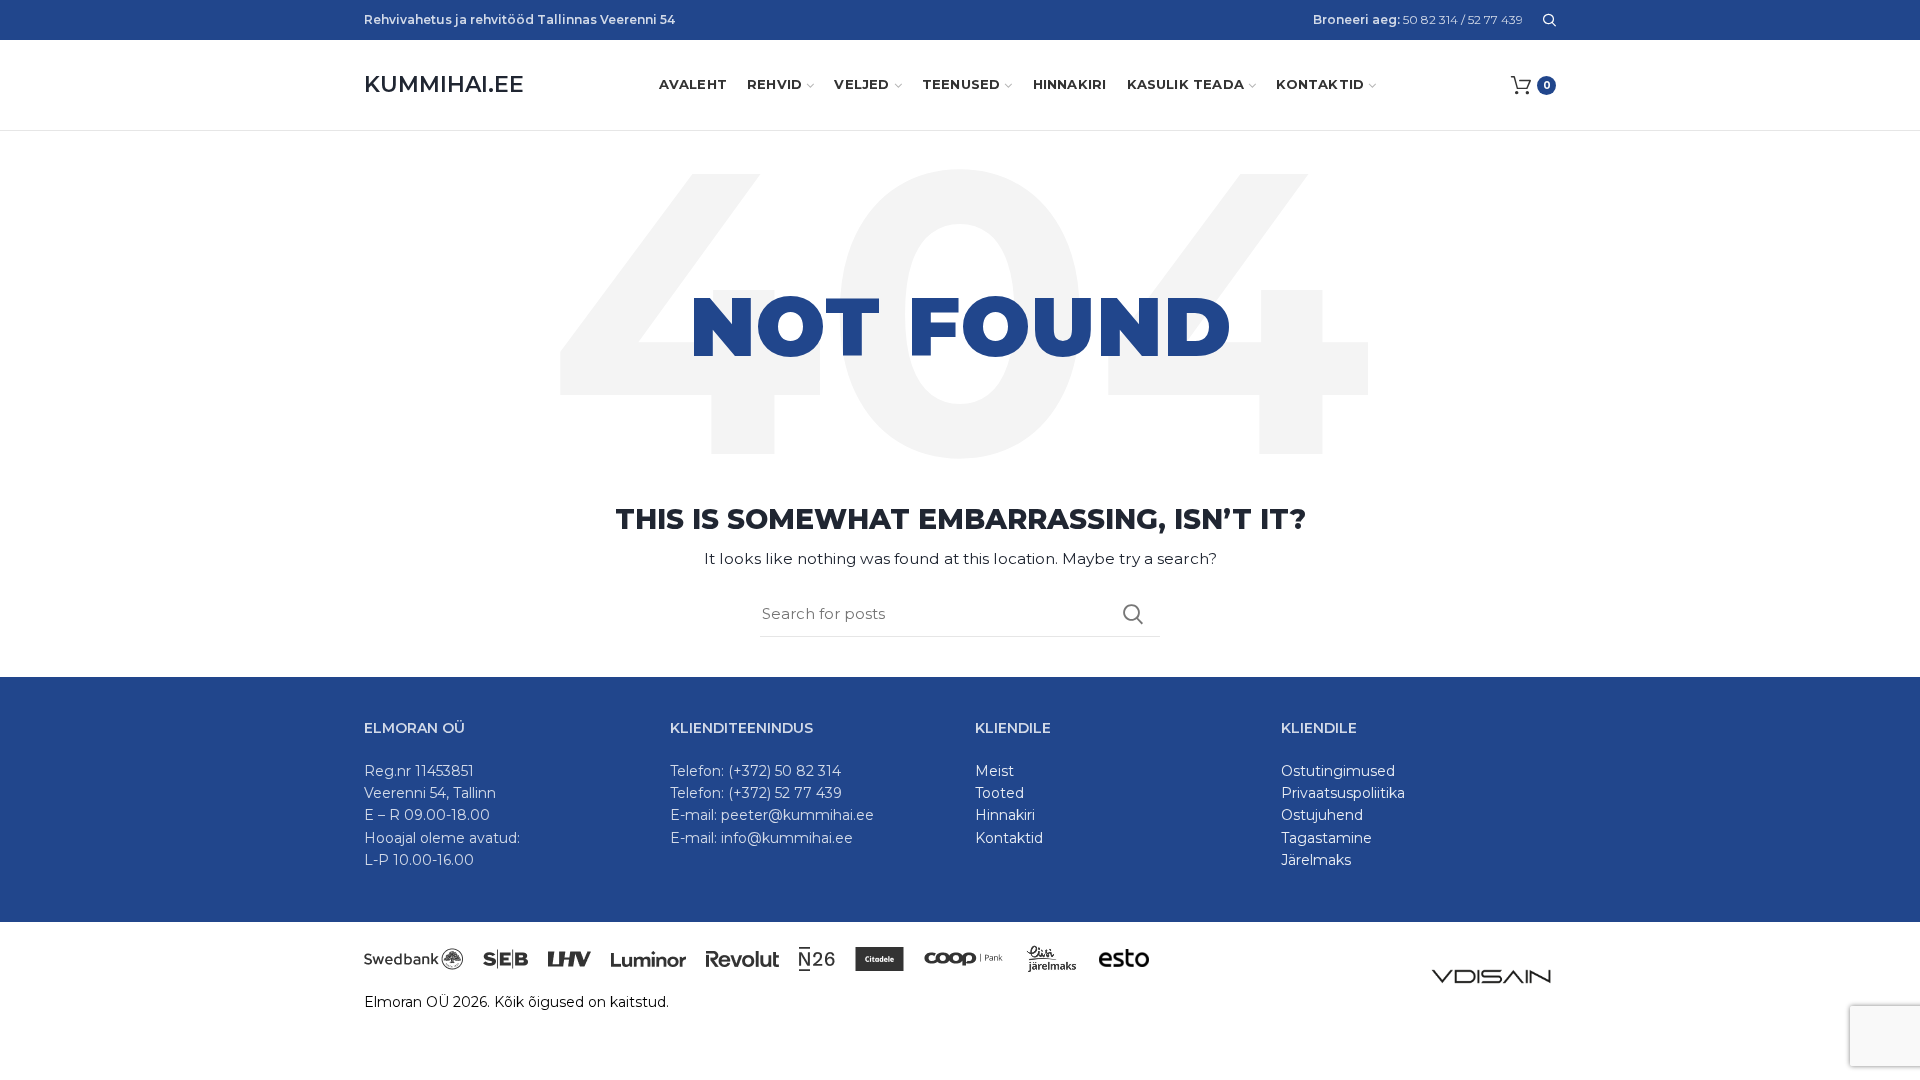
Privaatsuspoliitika (1343, 793)
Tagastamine (1326, 838)
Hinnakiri (1005, 815)
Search (1133, 614)
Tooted (999, 793)
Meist (994, 771)
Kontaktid (1009, 838)
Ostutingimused (1338, 771)
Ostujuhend (1322, 815)
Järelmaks (1316, 860)
